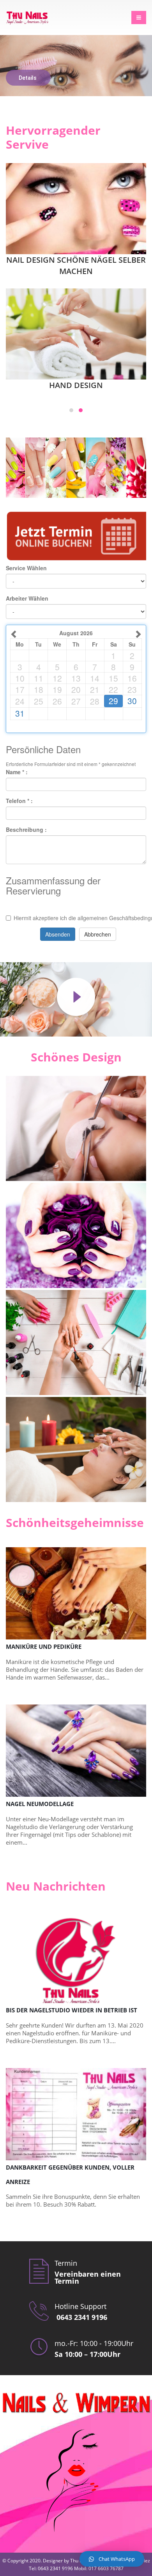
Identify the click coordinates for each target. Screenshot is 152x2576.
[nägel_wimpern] (76, 1235)
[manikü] (76, 1450)
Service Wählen (26, 568)
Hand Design (76, 385)
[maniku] (76, 1128)
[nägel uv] (76, 1342)
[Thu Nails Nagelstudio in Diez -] (27, 18)
